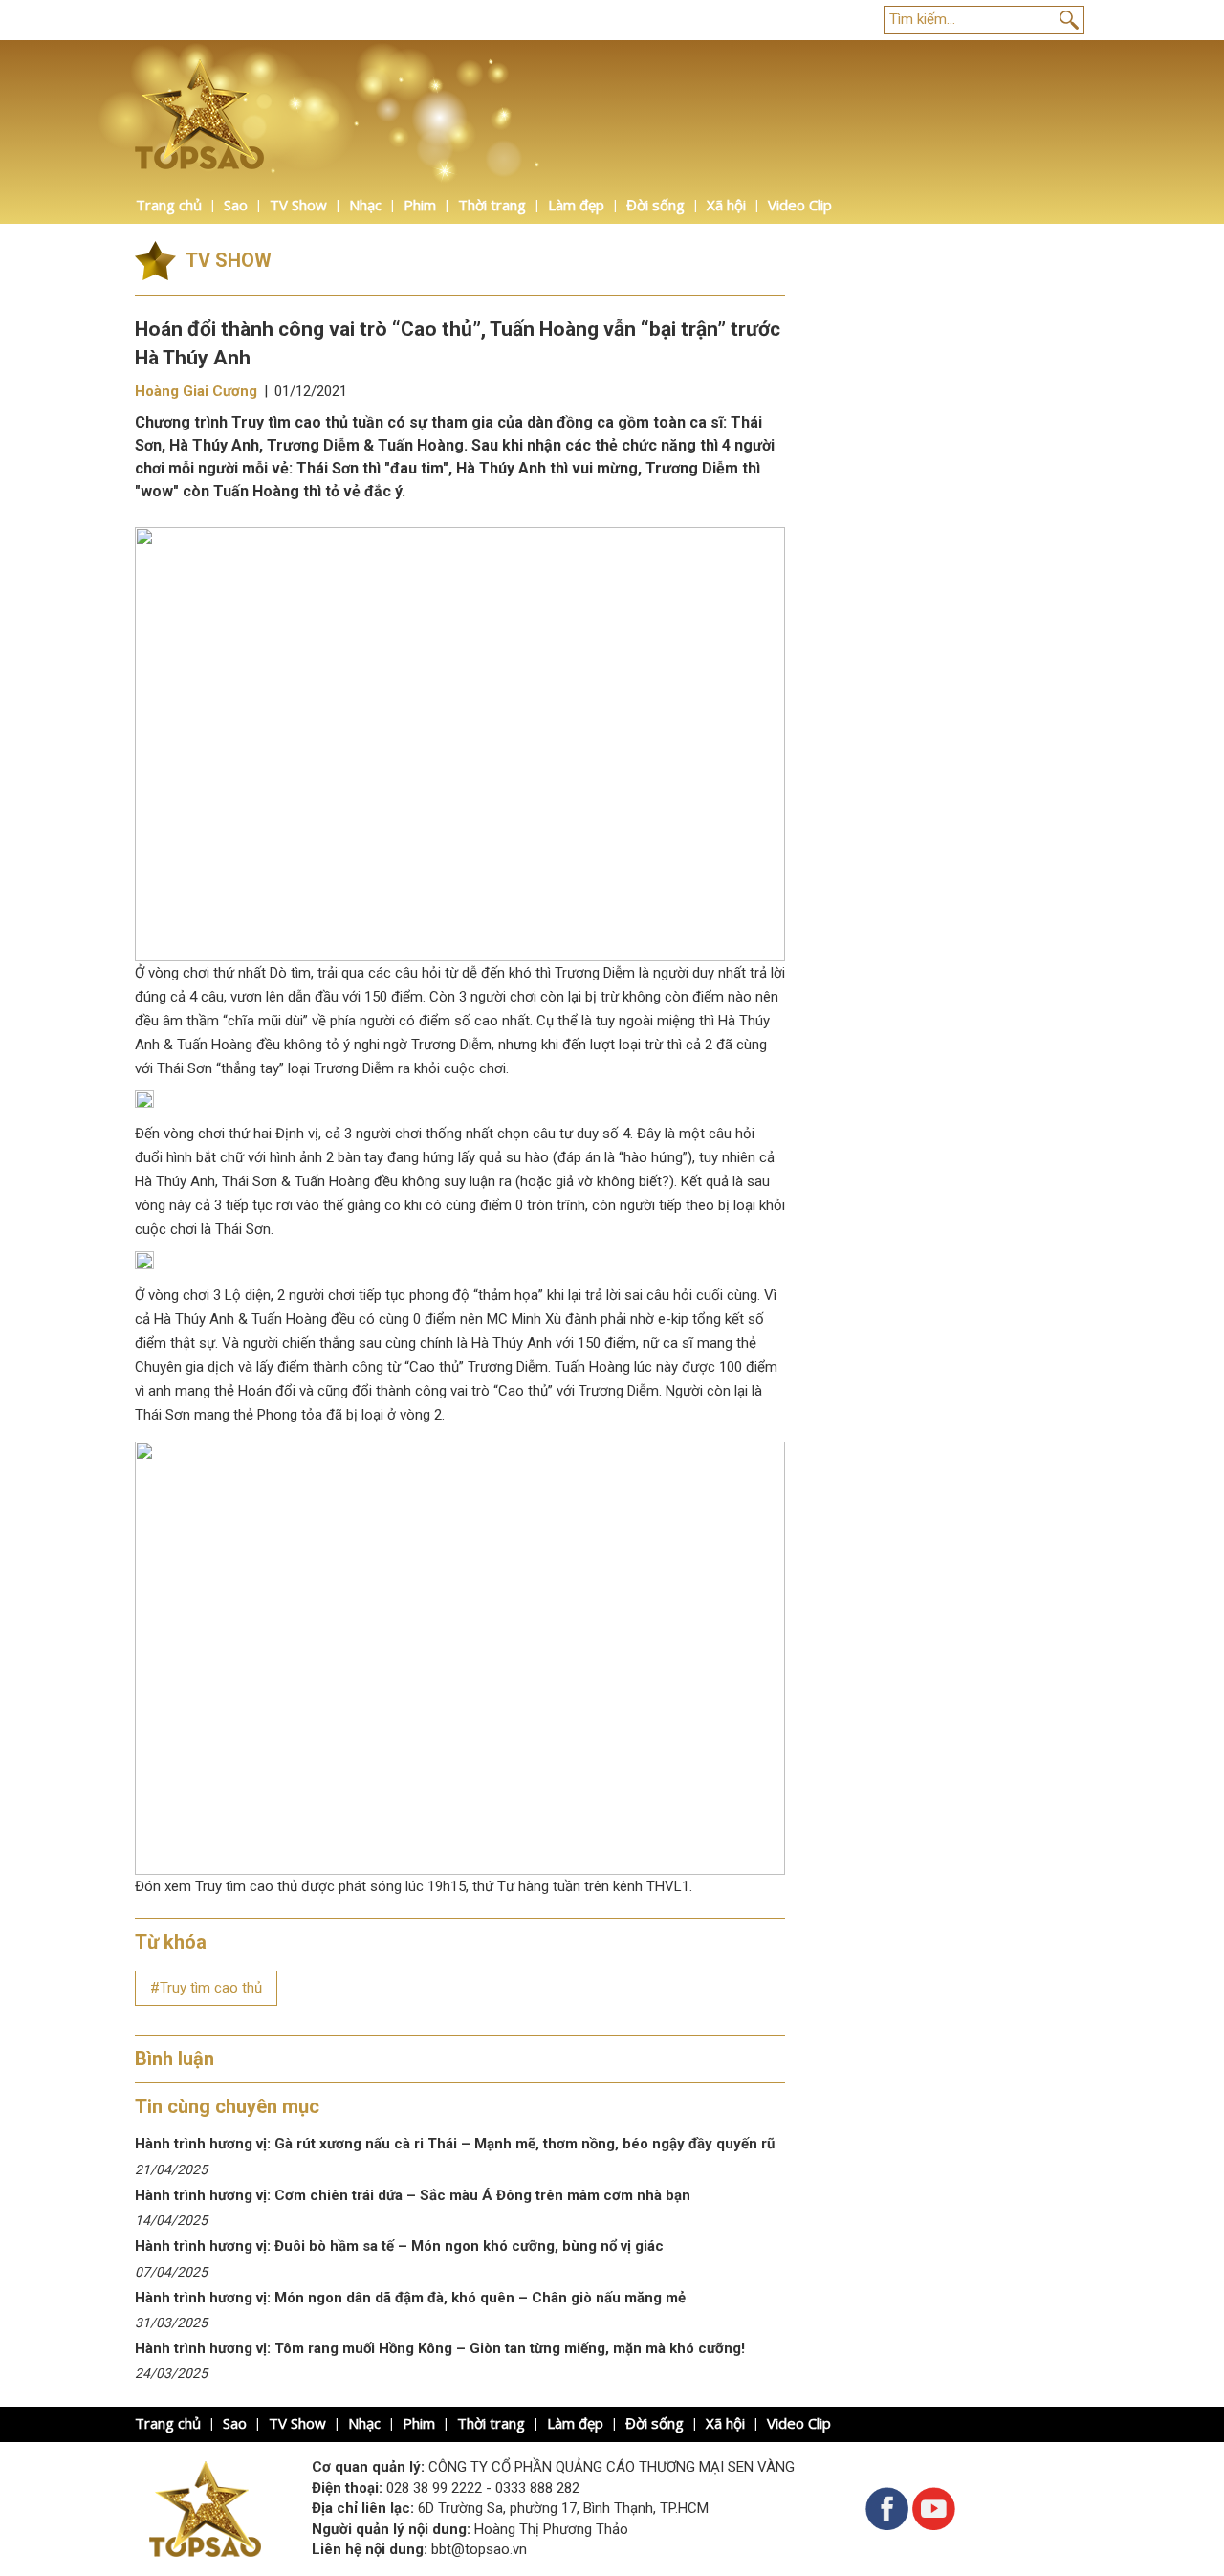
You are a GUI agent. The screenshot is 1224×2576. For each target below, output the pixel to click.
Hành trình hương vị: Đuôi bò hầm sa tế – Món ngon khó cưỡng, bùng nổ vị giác (399, 2246)
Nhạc (365, 205)
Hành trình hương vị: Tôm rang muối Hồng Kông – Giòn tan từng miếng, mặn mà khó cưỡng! (440, 2348)
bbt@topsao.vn (479, 2549)
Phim (420, 205)
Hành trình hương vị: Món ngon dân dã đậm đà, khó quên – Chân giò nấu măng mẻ (412, 2298)
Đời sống (656, 205)
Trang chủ (169, 205)
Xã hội (726, 205)
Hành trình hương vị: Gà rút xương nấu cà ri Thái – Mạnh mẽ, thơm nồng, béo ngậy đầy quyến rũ (455, 2144)
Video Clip (800, 205)
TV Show (298, 205)
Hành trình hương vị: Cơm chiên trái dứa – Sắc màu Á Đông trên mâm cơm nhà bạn (413, 2195)
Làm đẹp (576, 205)
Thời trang (492, 205)
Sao (236, 205)
